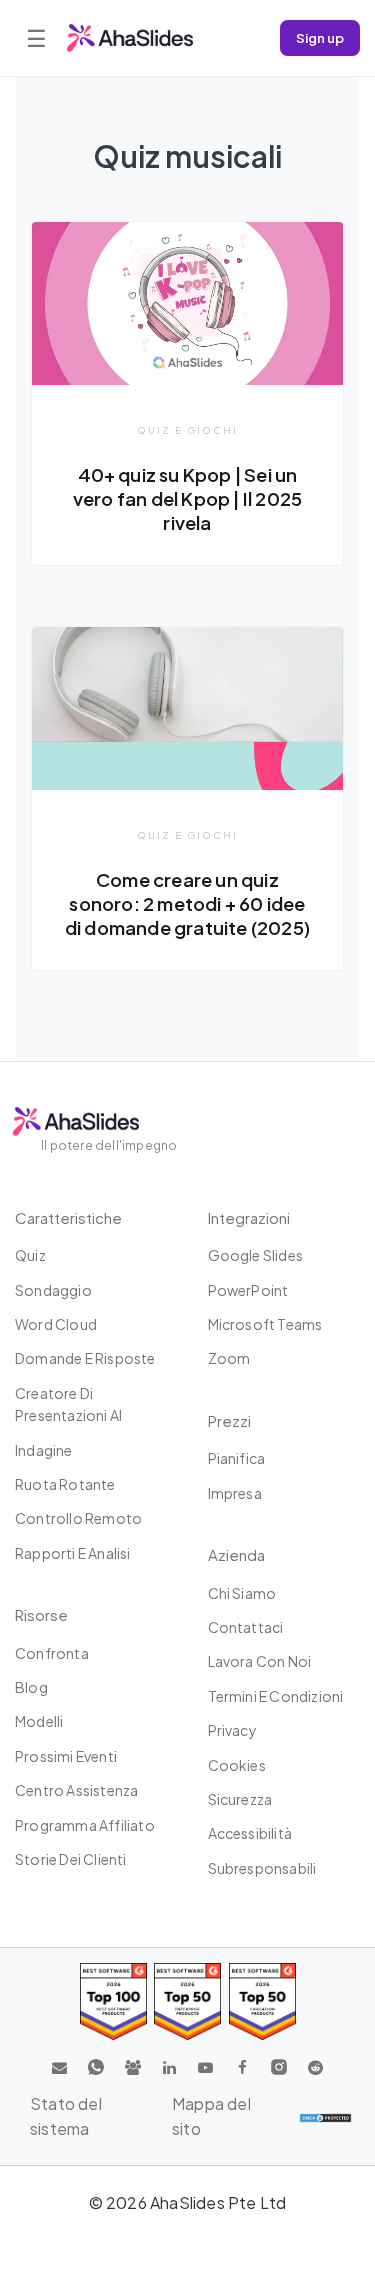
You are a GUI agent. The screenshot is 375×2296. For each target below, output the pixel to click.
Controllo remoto (78, 1518)
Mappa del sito (211, 2116)
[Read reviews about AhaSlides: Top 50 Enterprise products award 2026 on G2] (262, 2001)
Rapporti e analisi (73, 1553)
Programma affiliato (85, 1825)
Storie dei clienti (71, 1859)
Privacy (232, 1730)
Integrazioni (249, 1217)
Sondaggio (53, 1290)
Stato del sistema (66, 2116)
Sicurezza (240, 1799)
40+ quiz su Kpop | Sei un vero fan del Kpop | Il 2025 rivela (187, 498)
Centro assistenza (76, 1790)
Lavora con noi (260, 1661)
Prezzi (229, 1420)
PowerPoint (248, 1290)
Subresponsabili (262, 1868)
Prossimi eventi (66, 1756)
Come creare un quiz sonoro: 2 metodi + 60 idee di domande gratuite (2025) (187, 903)
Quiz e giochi (187, 430)
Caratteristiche (68, 1217)
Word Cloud (56, 1324)
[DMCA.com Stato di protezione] (325, 2117)
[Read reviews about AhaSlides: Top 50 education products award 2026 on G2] (187, 2001)
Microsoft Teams (265, 1324)
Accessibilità (250, 1833)
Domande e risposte (85, 1358)
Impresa (235, 1493)
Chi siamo (242, 1593)
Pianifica (237, 1458)
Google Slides (256, 1255)
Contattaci (246, 1627)
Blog (31, 1687)
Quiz (30, 1255)
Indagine (44, 1450)
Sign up (320, 37)
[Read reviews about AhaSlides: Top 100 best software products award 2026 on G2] (113, 2001)
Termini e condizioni (276, 1696)
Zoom (229, 1358)
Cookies (237, 1765)
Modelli (39, 1721)
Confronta (52, 1653)
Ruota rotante (65, 1484)
